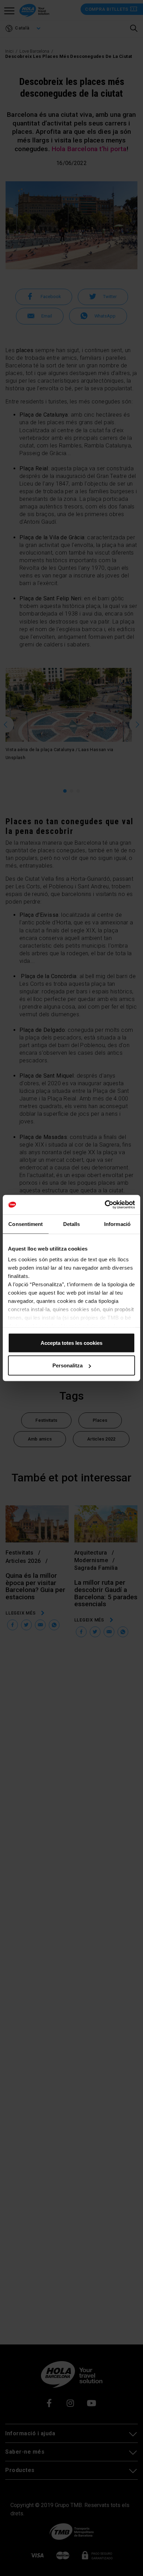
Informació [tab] (117, 1224)
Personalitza (68, 1365)
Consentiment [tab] (26, 1224)
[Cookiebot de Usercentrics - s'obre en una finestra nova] (105, 1205)
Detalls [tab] (72, 1224)
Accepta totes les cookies (71, 1343)
